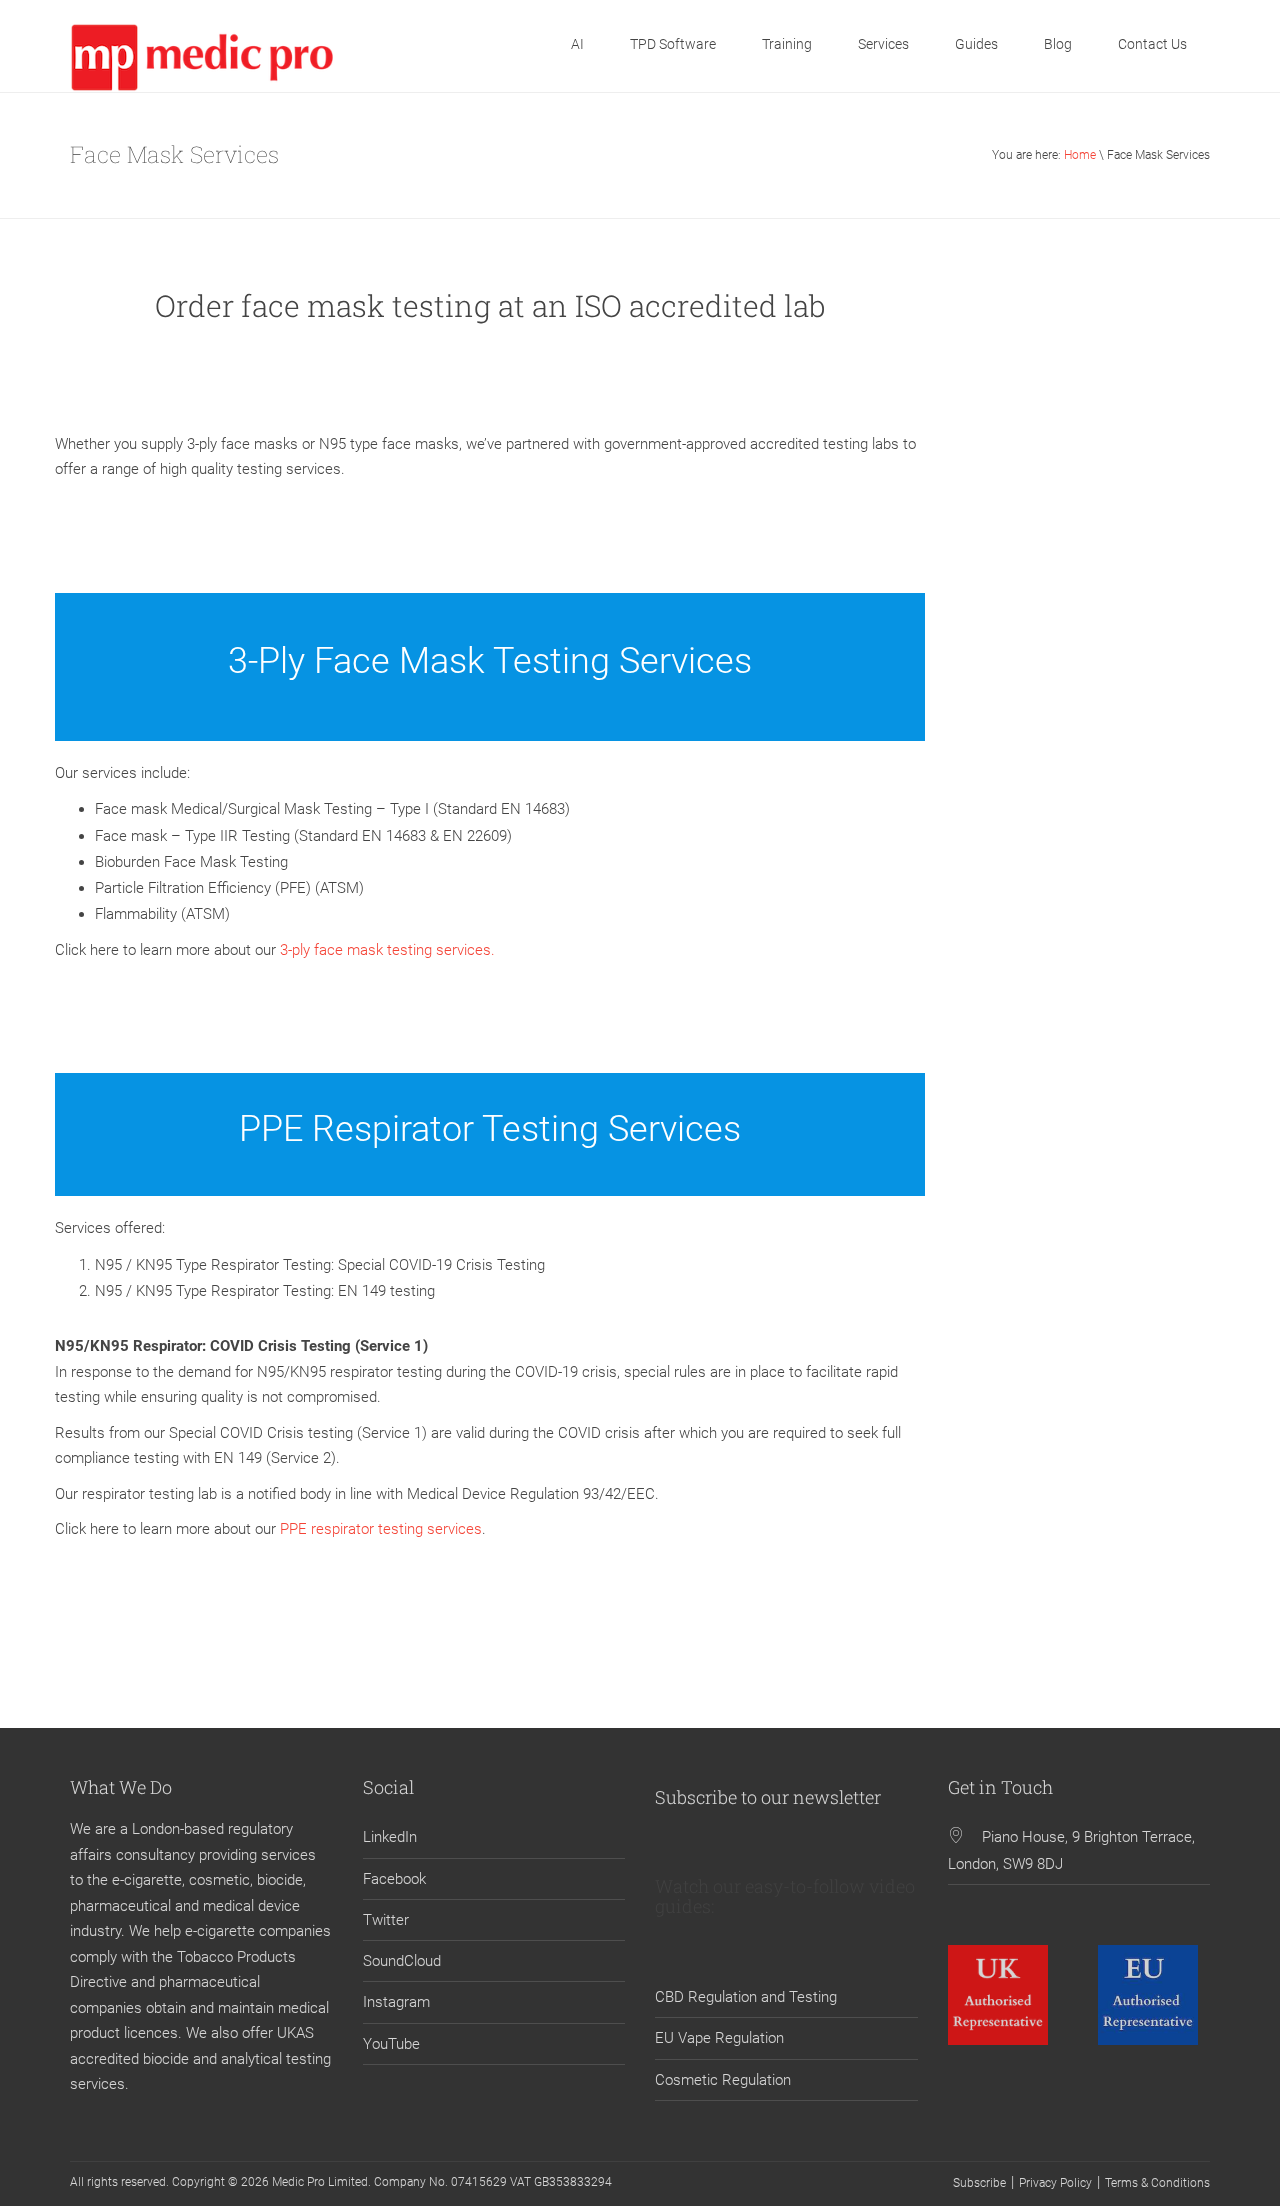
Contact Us (1152, 44)
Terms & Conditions (1157, 2183)
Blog (1058, 44)
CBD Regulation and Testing (746, 1997)
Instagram (396, 2002)
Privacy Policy (1055, 2183)
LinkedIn (390, 1837)
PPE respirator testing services (381, 1529)
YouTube (391, 2044)
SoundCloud (402, 1961)
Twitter (386, 1920)
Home (1080, 155)
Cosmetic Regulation (723, 2080)
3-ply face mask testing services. (387, 950)
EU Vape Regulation (719, 2038)
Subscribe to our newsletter (768, 1797)
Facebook (394, 1879)
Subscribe (979, 2183)
